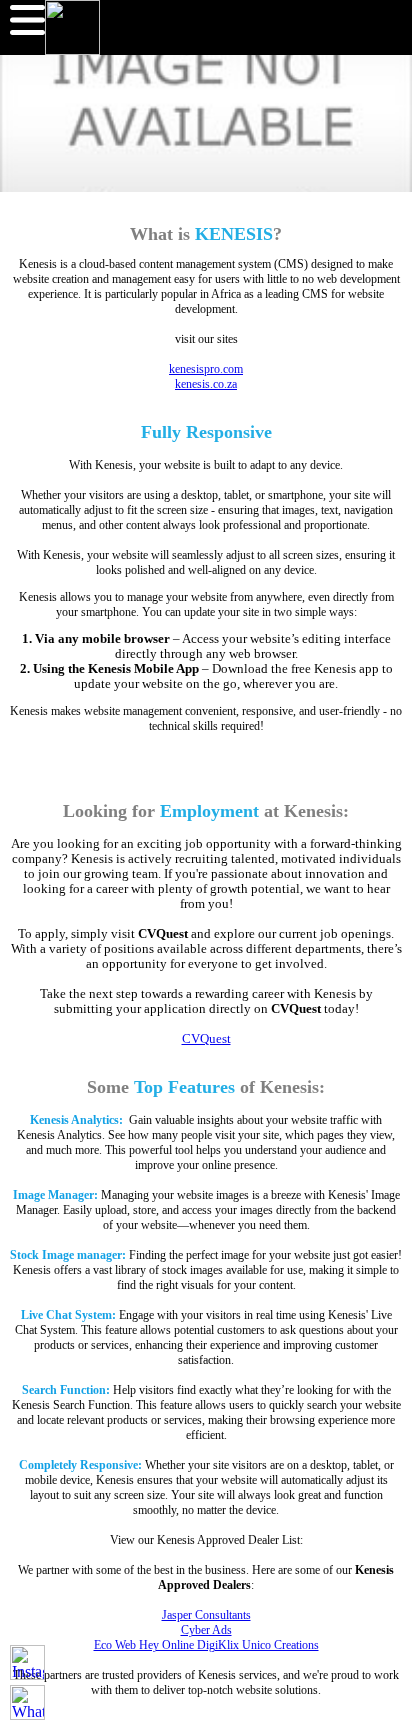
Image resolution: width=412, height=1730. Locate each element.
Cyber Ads (206, 1630)
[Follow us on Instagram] (27, 1662)
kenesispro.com (206, 369)
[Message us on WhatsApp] (27, 1702)
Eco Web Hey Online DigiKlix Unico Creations (206, 1645)
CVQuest (206, 1039)
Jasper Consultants (206, 1615)
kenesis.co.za (206, 384)
